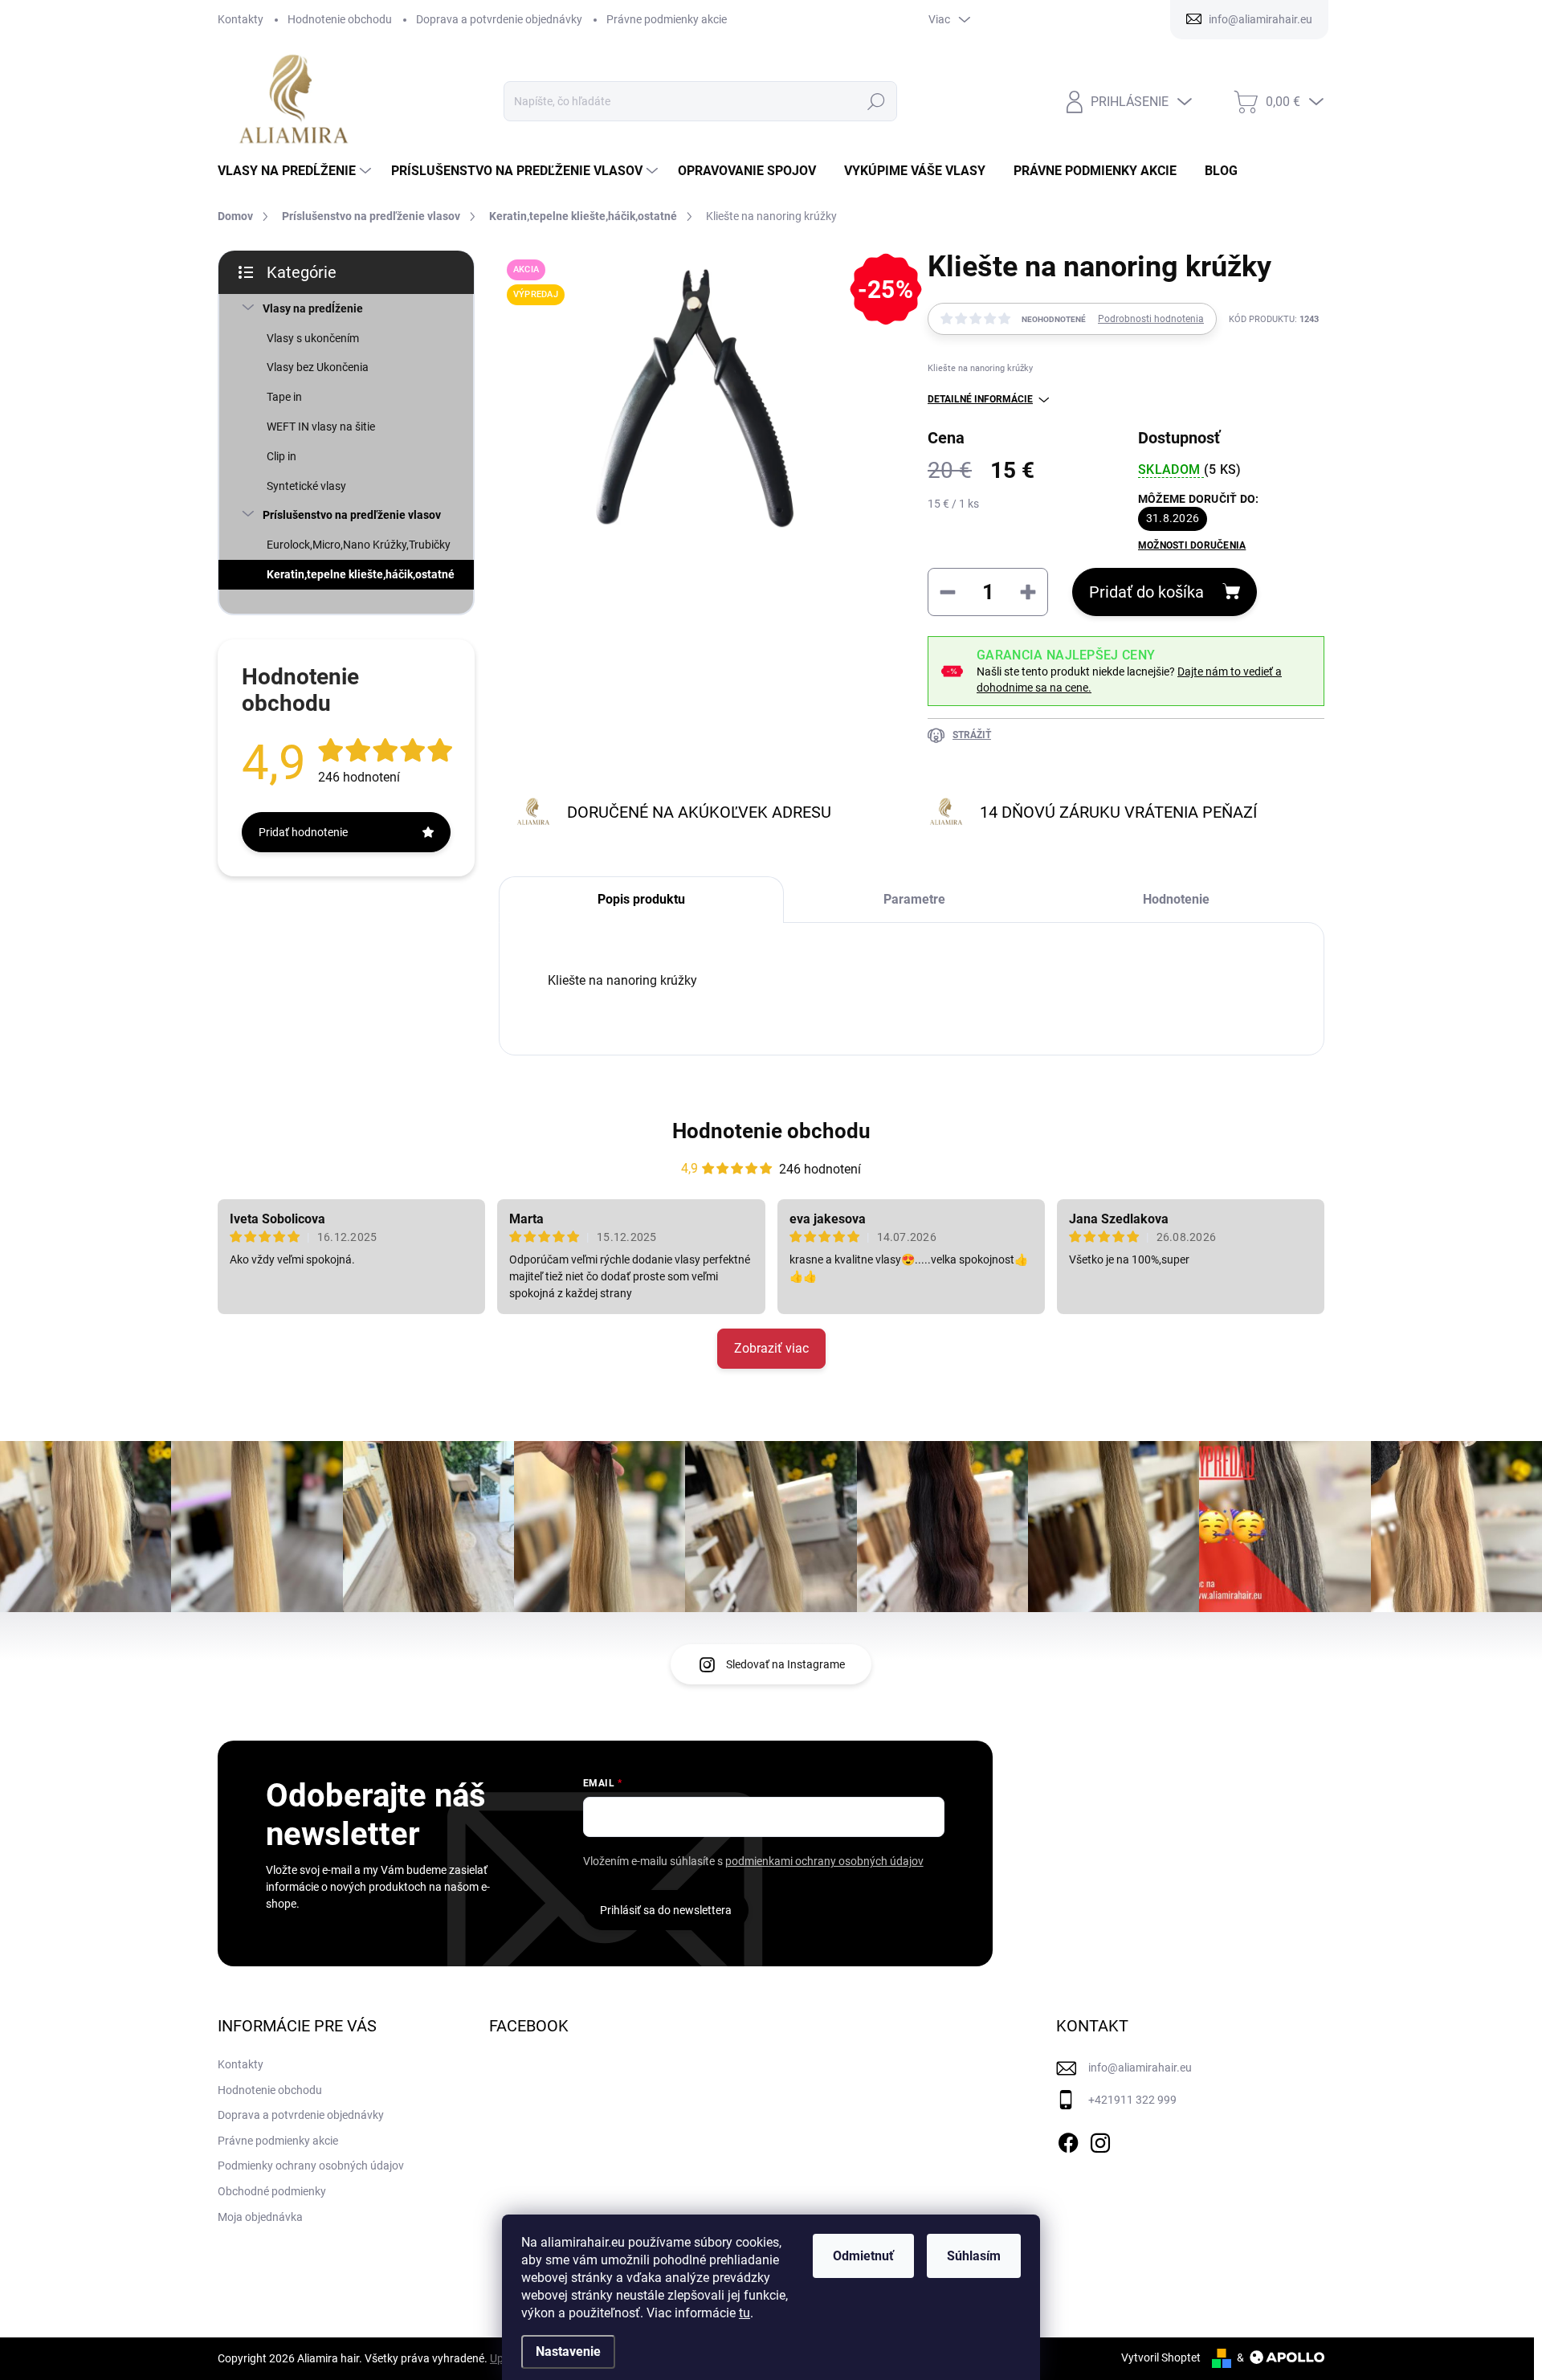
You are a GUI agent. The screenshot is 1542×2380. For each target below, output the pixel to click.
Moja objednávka (260, 2217)
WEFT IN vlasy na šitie (321, 427)
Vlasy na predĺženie (313, 308)
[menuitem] (296, 171)
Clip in (281, 456)
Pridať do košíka (1146, 592)
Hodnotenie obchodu (340, 19)
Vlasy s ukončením (313, 338)
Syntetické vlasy (306, 486)
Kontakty (241, 19)
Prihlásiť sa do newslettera (666, 1910)
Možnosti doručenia (1192, 545)
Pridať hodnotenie (303, 832)
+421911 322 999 (1132, 2100)
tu (744, 2313)
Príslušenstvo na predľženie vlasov (352, 515)
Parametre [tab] (914, 899)
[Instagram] (1100, 2140)
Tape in (284, 397)
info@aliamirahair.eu (1140, 2068)
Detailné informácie (980, 399)
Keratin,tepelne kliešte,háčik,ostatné (361, 574)
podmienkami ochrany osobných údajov (824, 1861)
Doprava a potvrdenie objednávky (499, 19)
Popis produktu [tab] (641, 899)
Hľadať (876, 101)
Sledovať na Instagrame (785, 1664)
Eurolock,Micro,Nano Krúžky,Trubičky (359, 545)
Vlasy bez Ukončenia (318, 367)
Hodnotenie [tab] (1176, 899)
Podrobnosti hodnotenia (1151, 319)
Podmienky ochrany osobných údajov (311, 2166)
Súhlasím (974, 2256)
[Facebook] (1068, 2140)
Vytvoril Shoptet (1161, 2358)
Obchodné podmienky (272, 2191)
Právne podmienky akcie (667, 19)
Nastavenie (568, 2351)
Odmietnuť (863, 2256)
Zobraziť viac (771, 1348)
